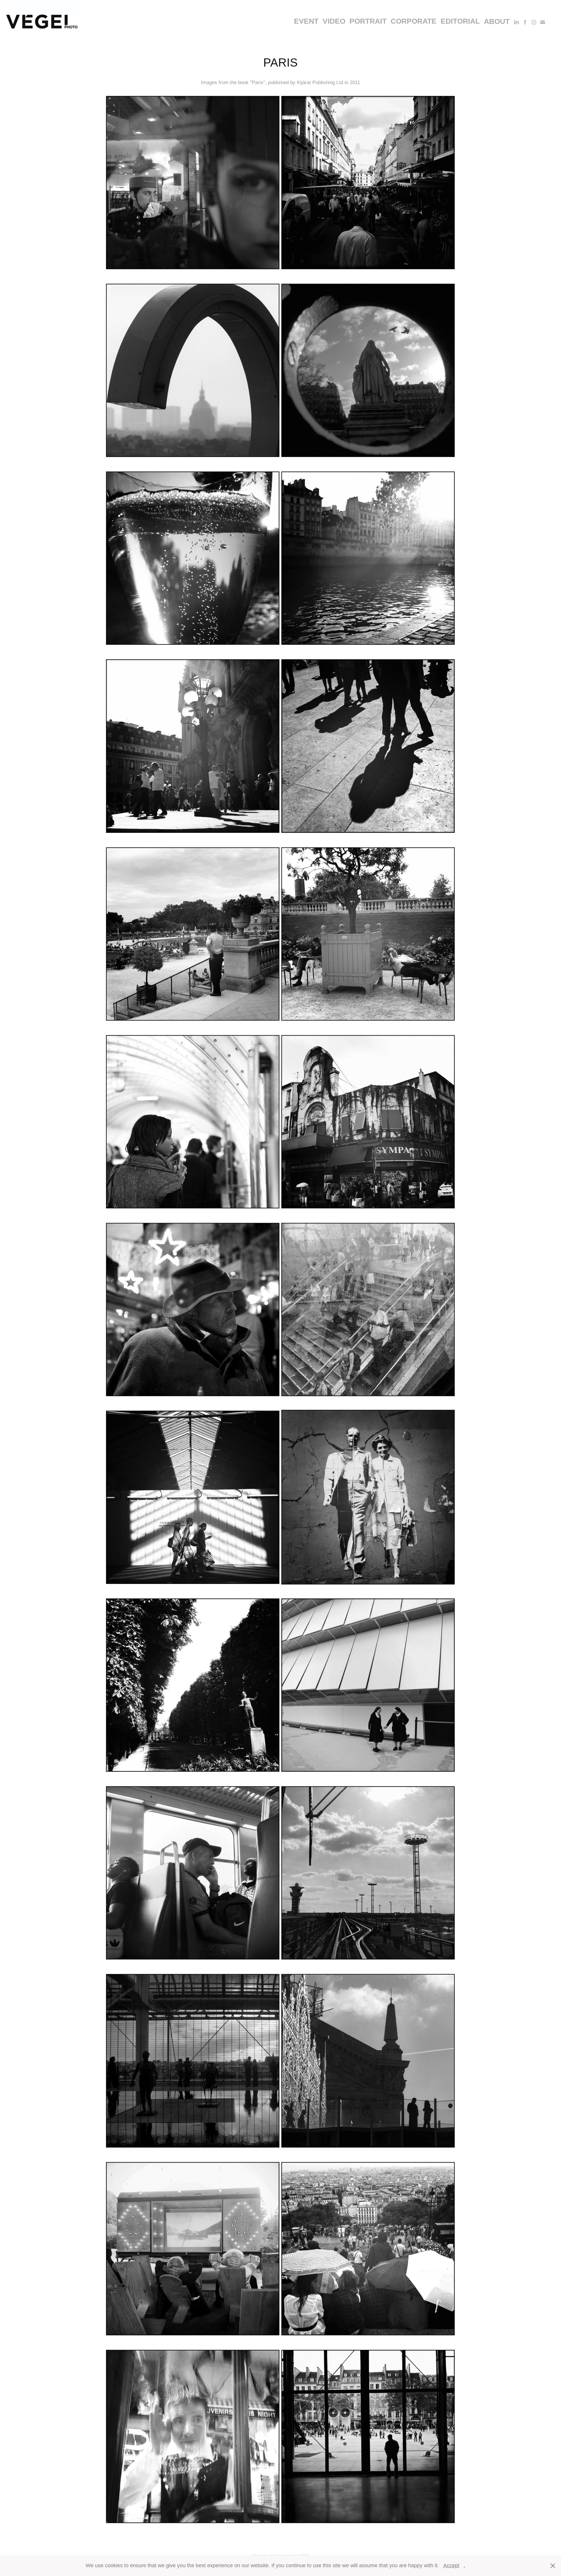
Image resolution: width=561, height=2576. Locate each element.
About (497, 21)
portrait (368, 21)
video (334, 21)
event (306, 21)
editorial (460, 21)
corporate (414, 21)
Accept (451, 2565)
